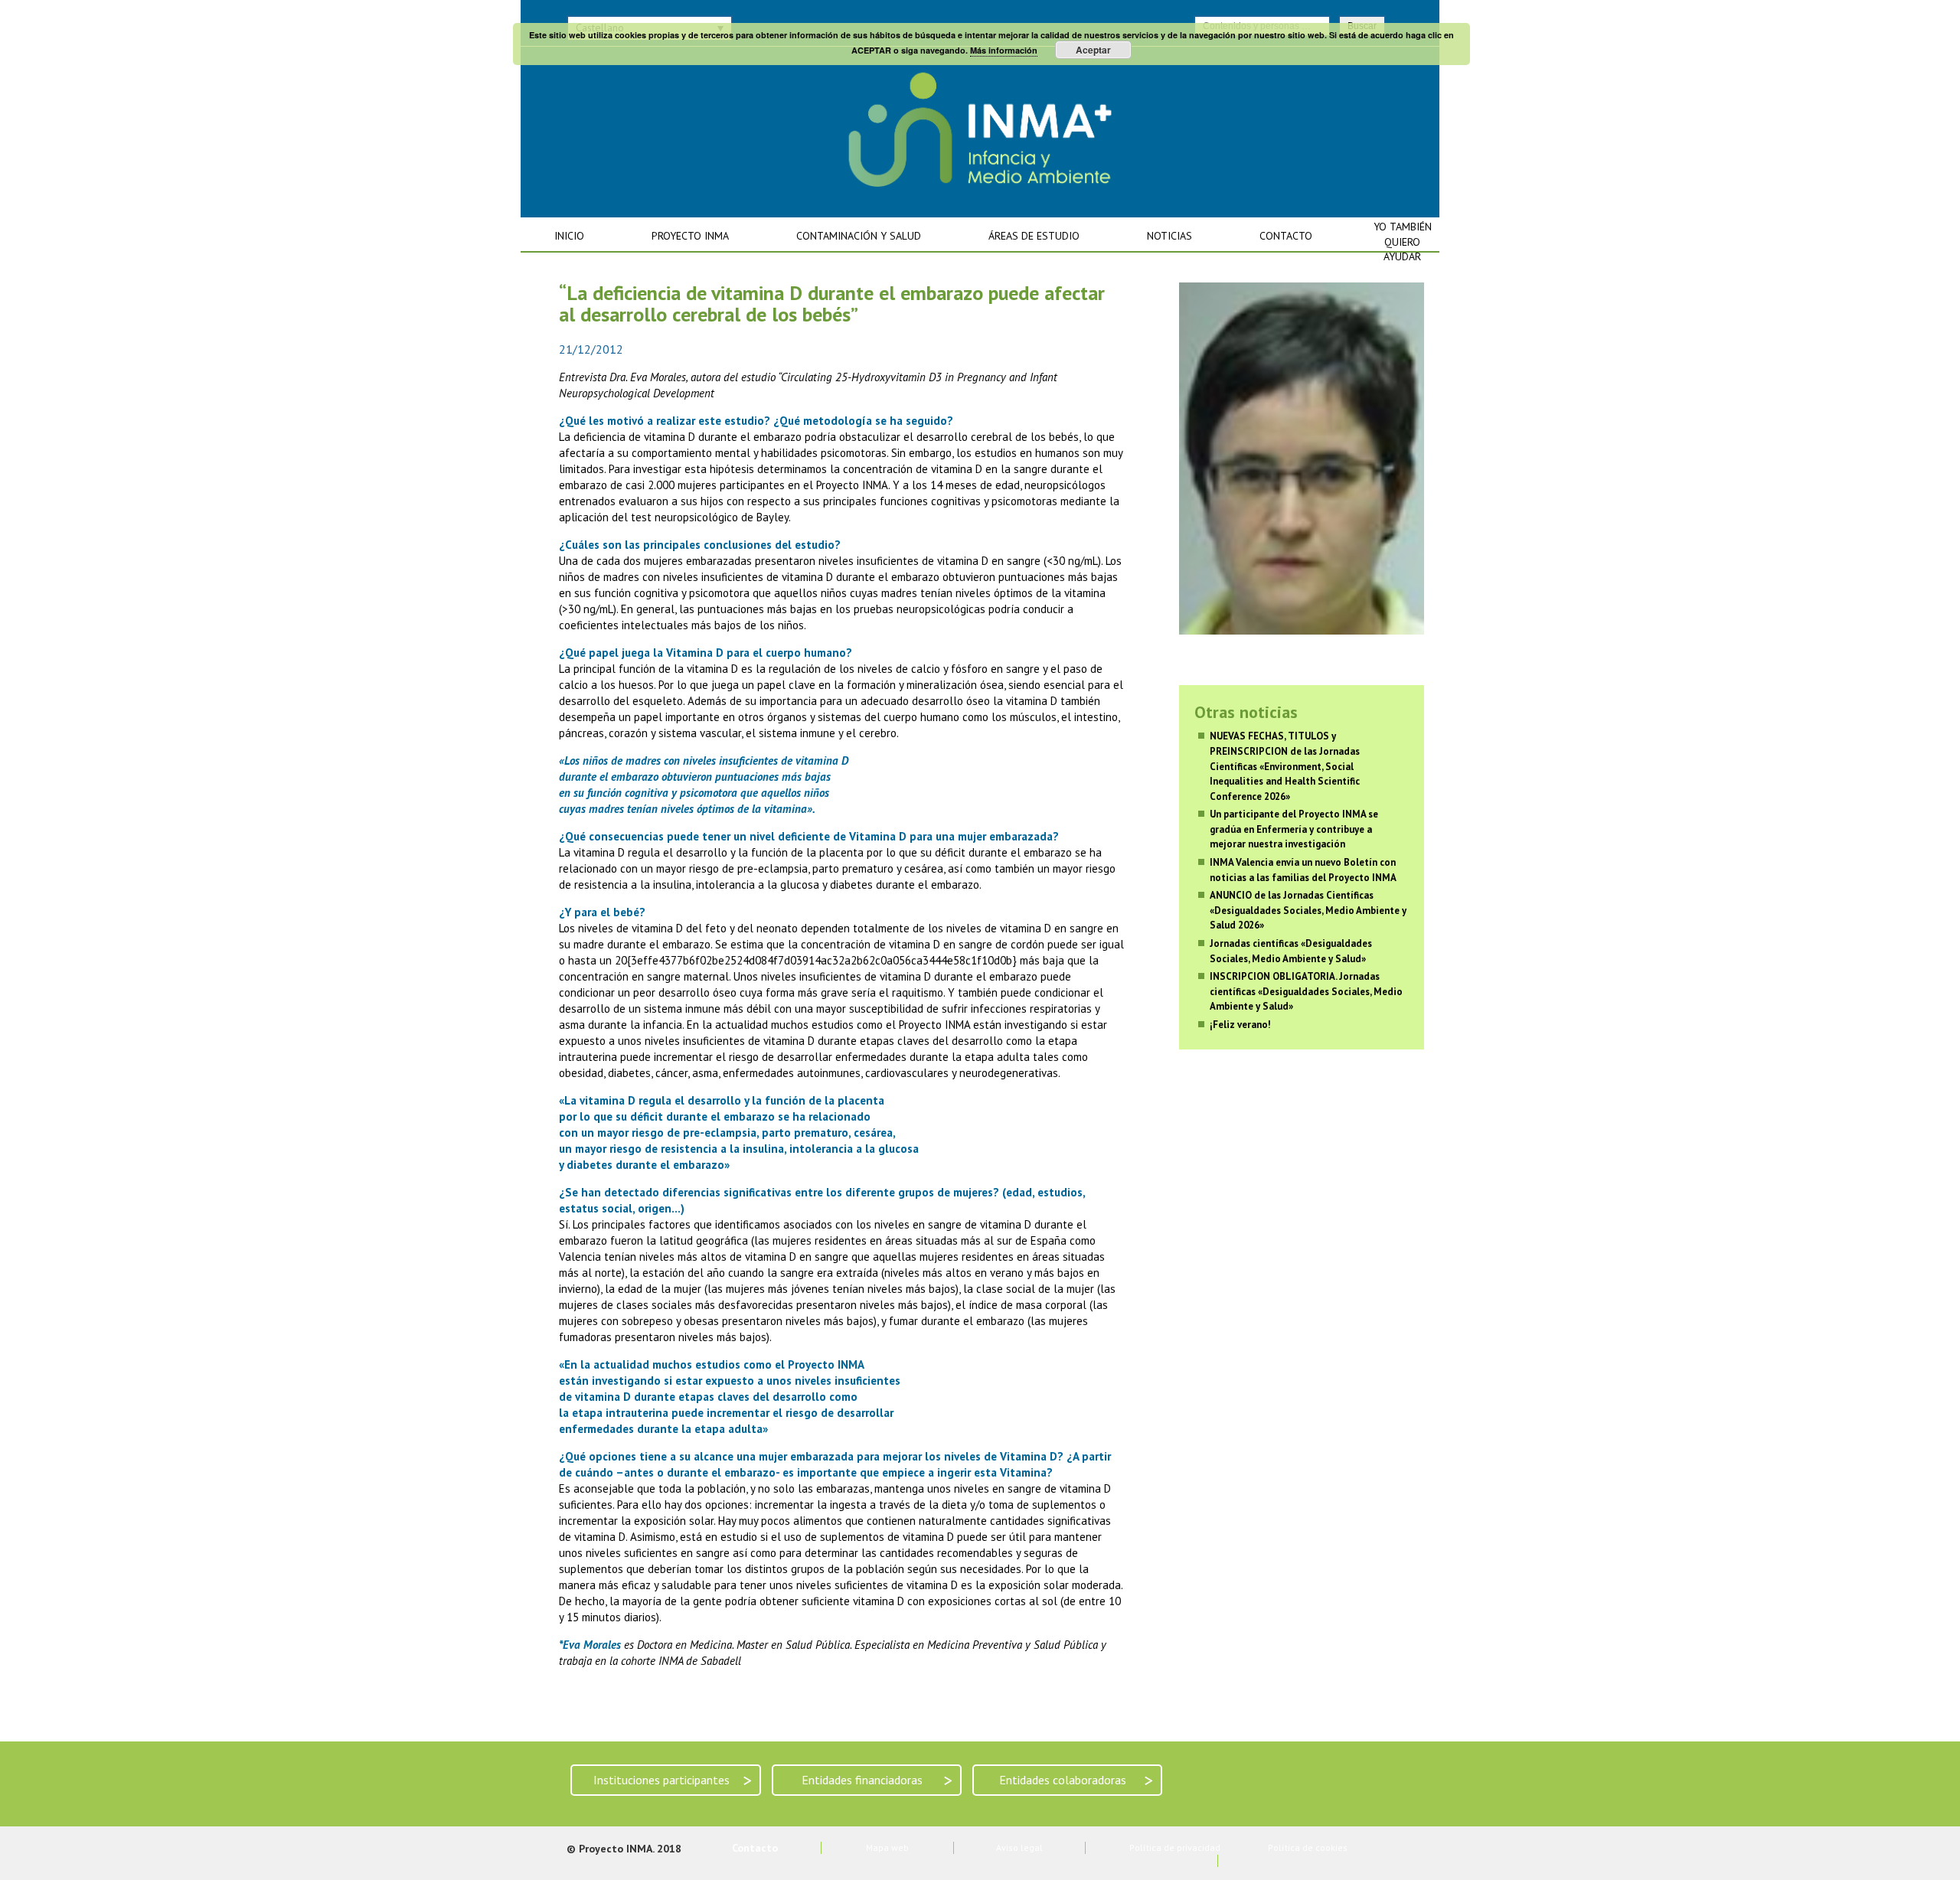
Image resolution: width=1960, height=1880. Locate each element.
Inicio (569, 236)
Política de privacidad (1175, 1847)
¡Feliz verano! (1240, 1025)
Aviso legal (1019, 1847)
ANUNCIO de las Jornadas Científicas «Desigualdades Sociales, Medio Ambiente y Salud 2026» (1308, 910)
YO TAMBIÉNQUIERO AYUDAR (1403, 242)
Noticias (1169, 236)
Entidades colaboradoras (1076, 1780)
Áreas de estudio (1034, 236)
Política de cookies (1308, 1847)
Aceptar (1093, 50)
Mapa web (887, 1847)
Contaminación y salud (859, 236)
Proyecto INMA (690, 236)
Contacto (1286, 236)
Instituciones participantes (673, 1780)
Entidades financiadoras (877, 1780)
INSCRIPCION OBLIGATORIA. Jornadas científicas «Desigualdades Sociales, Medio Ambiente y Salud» (1306, 991)
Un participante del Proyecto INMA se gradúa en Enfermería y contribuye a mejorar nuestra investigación (1294, 829)
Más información (1004, 50)
